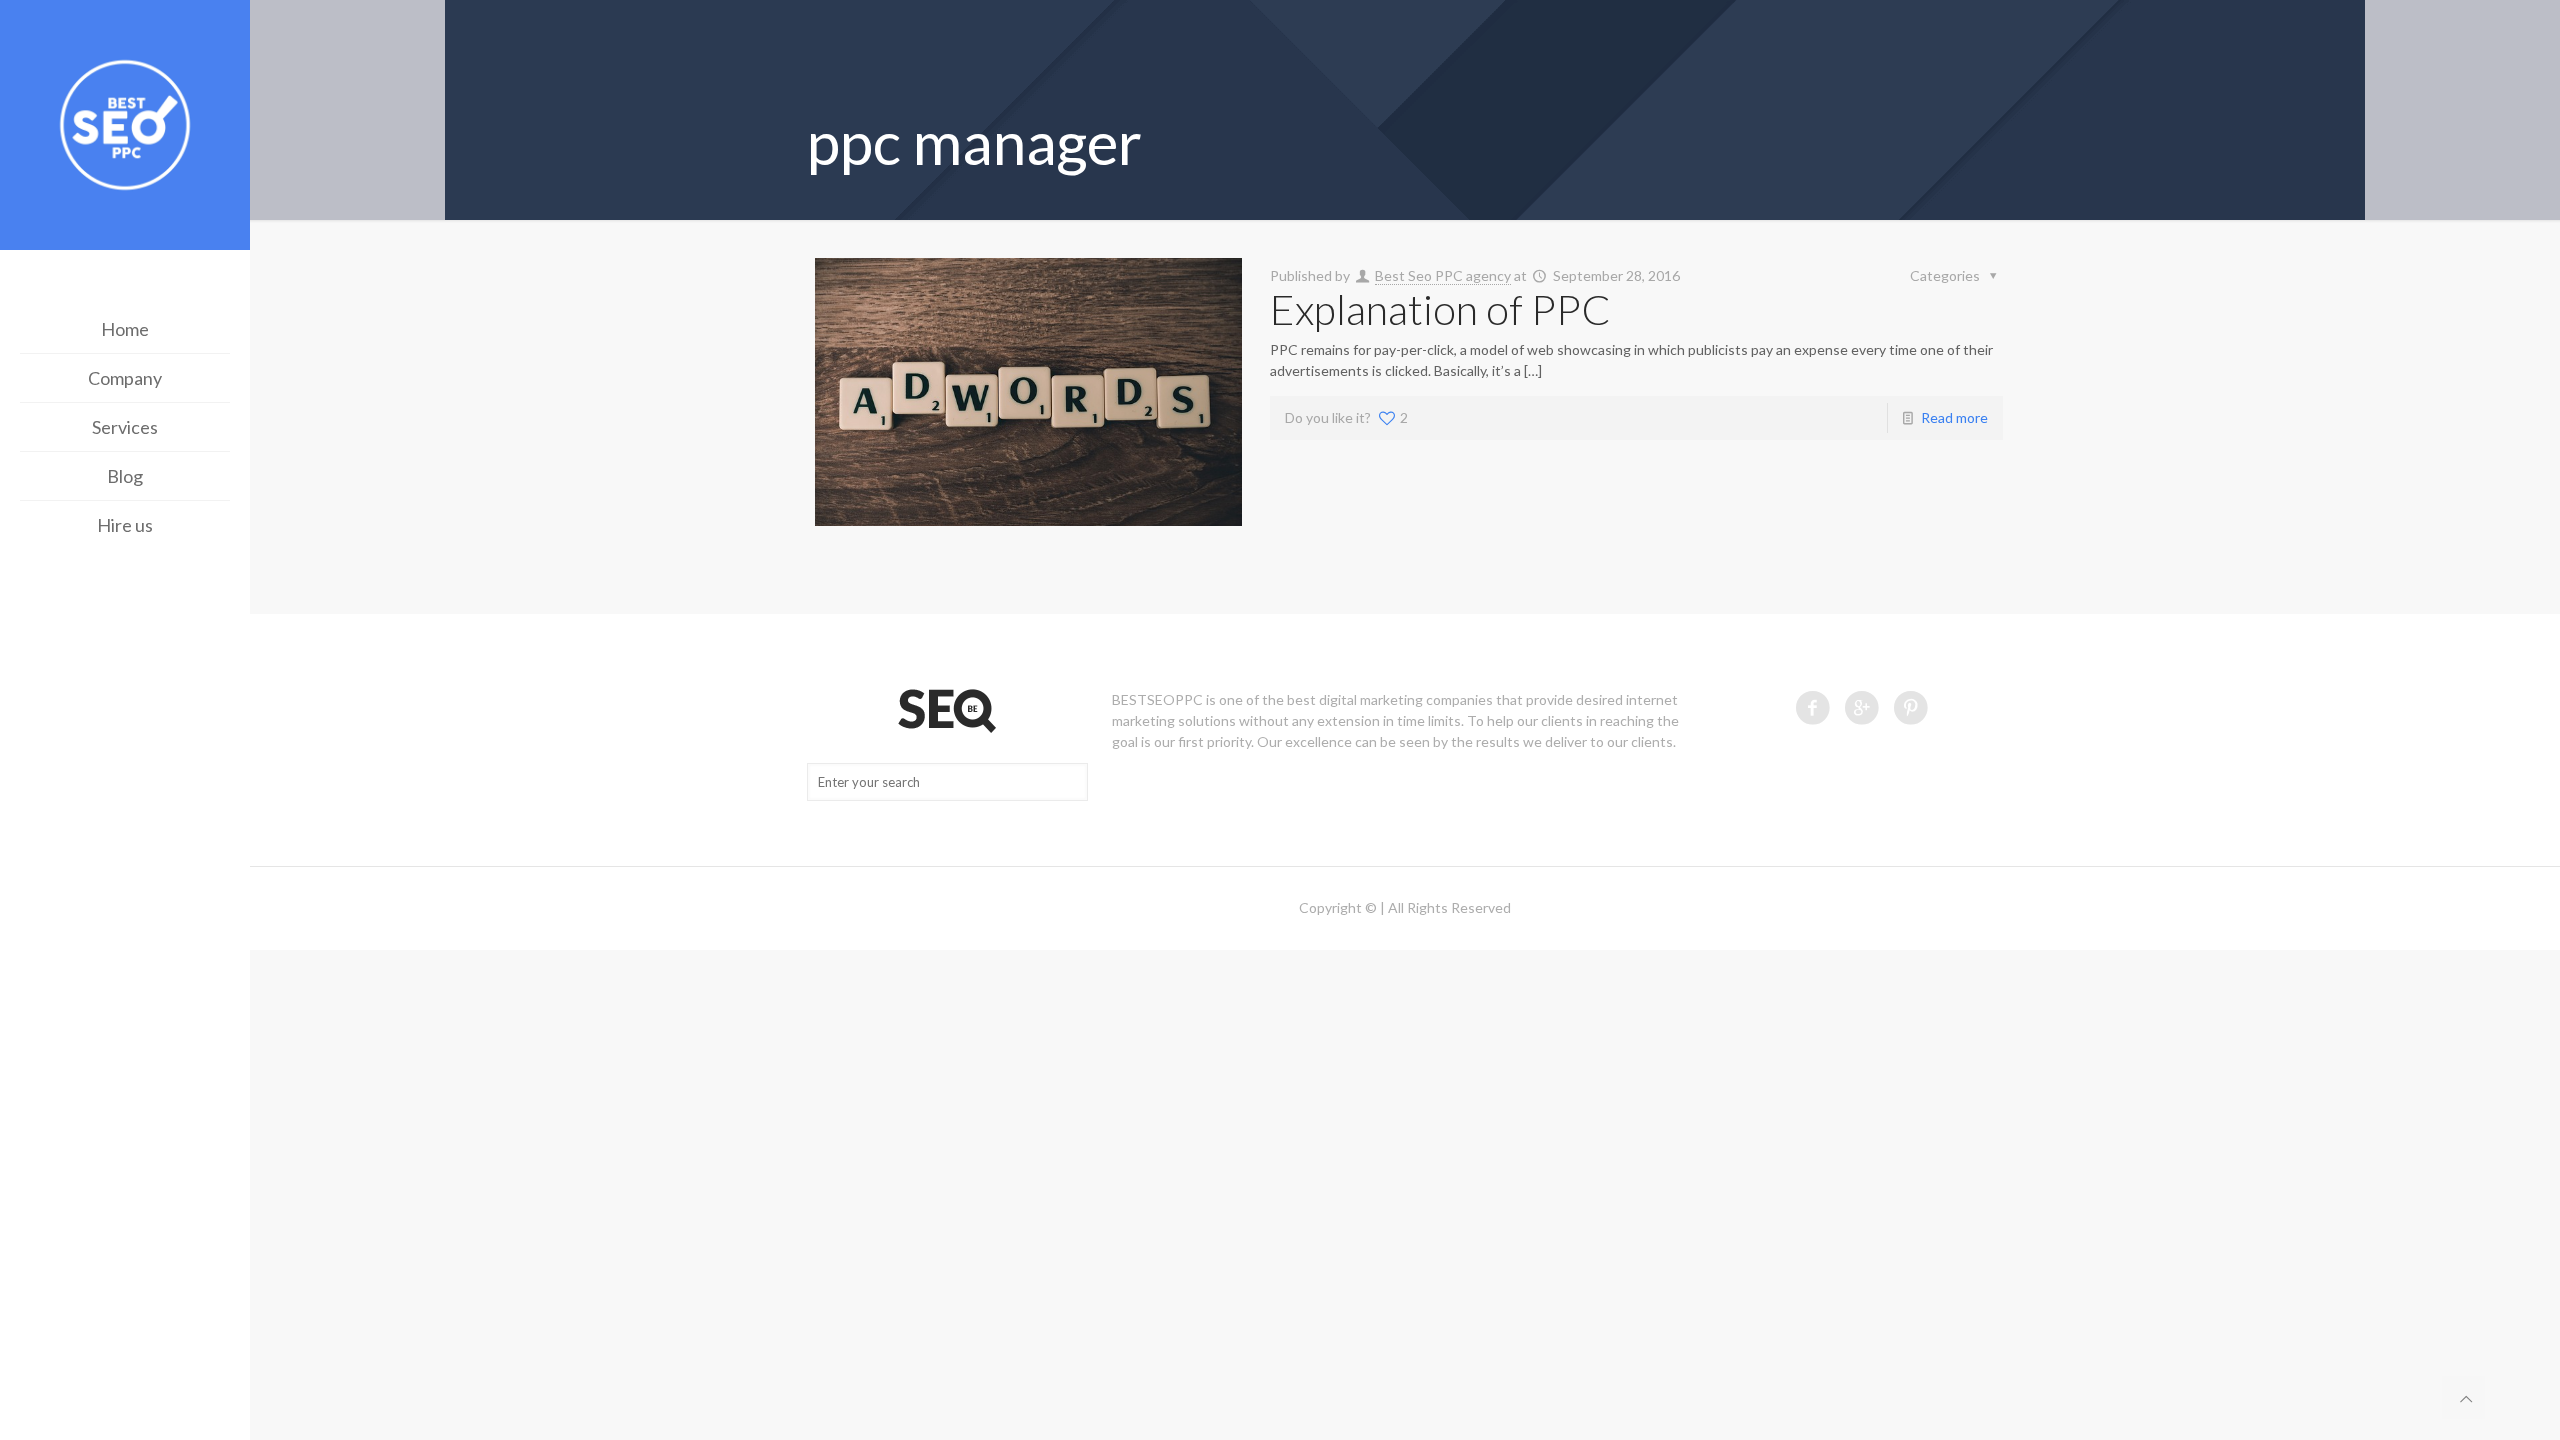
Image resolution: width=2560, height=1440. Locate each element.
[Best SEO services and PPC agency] (125, 127)
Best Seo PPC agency (1443, 275)
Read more (1954, 417)
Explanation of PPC (1440, 309)
